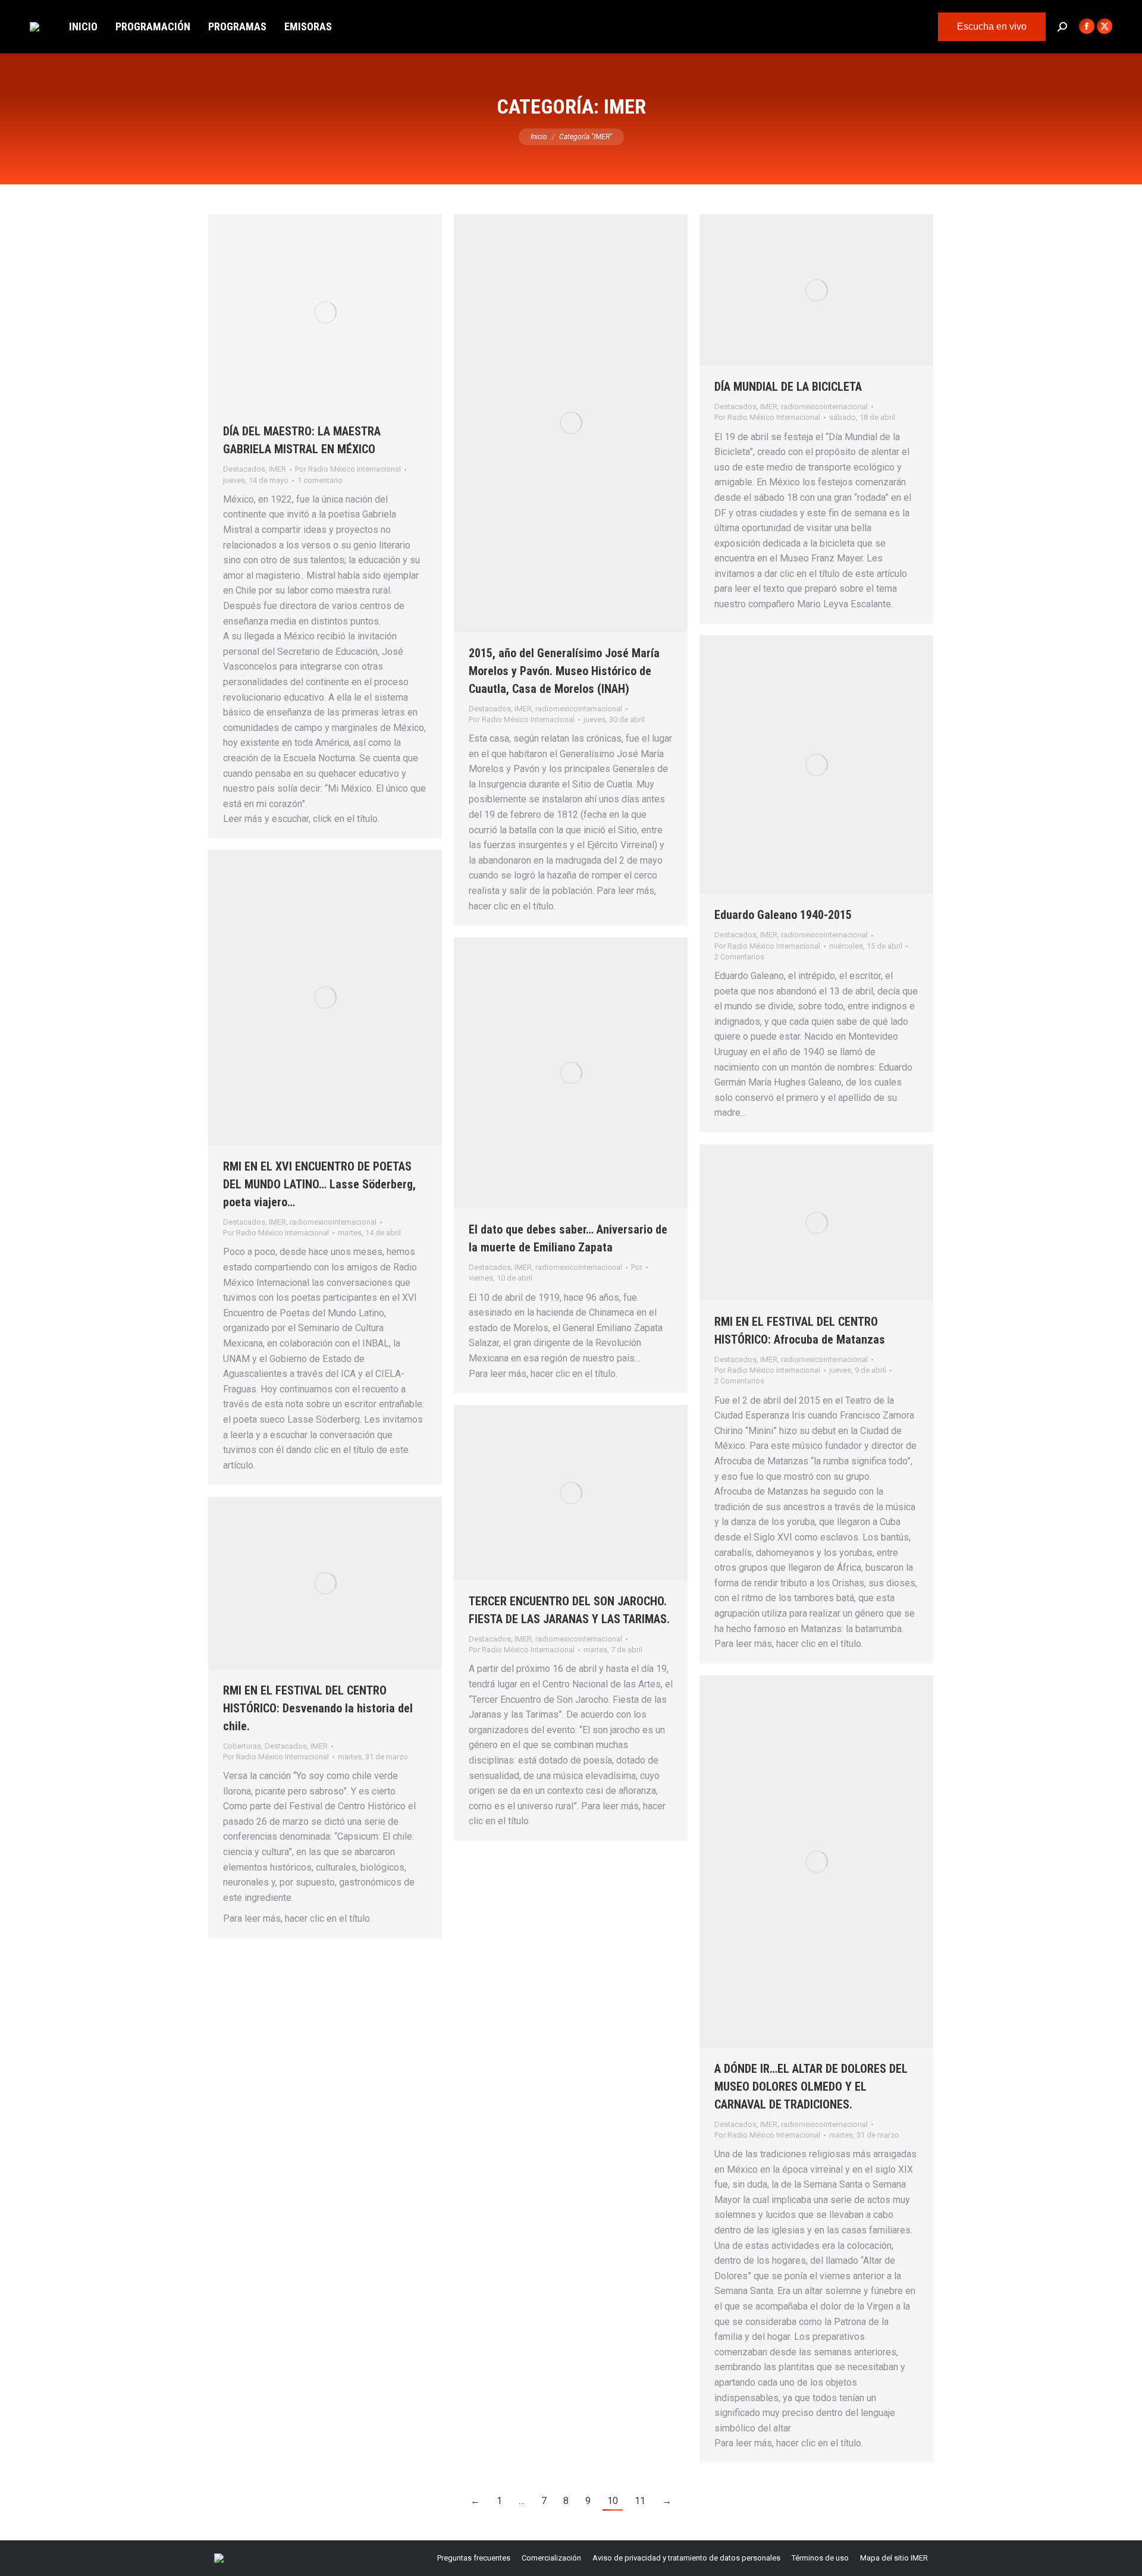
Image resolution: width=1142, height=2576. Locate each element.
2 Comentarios (739, 957)
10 (613, 2501)
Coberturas (242, 1746)
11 (640, 2501)
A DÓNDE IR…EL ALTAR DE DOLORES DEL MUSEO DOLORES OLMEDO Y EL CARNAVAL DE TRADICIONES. (811, 2086)
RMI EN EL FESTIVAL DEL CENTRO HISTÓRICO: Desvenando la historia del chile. (318, 1708)
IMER (277, 469)
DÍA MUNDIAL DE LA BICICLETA (788, 387)
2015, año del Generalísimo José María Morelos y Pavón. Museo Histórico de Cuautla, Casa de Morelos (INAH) (564, 671)
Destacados (244, 469)
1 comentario (320, 480)
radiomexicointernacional (579, 709)
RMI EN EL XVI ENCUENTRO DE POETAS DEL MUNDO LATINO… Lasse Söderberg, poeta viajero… (319, 1184)
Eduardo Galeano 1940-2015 (783, 915)
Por (348, 469)
